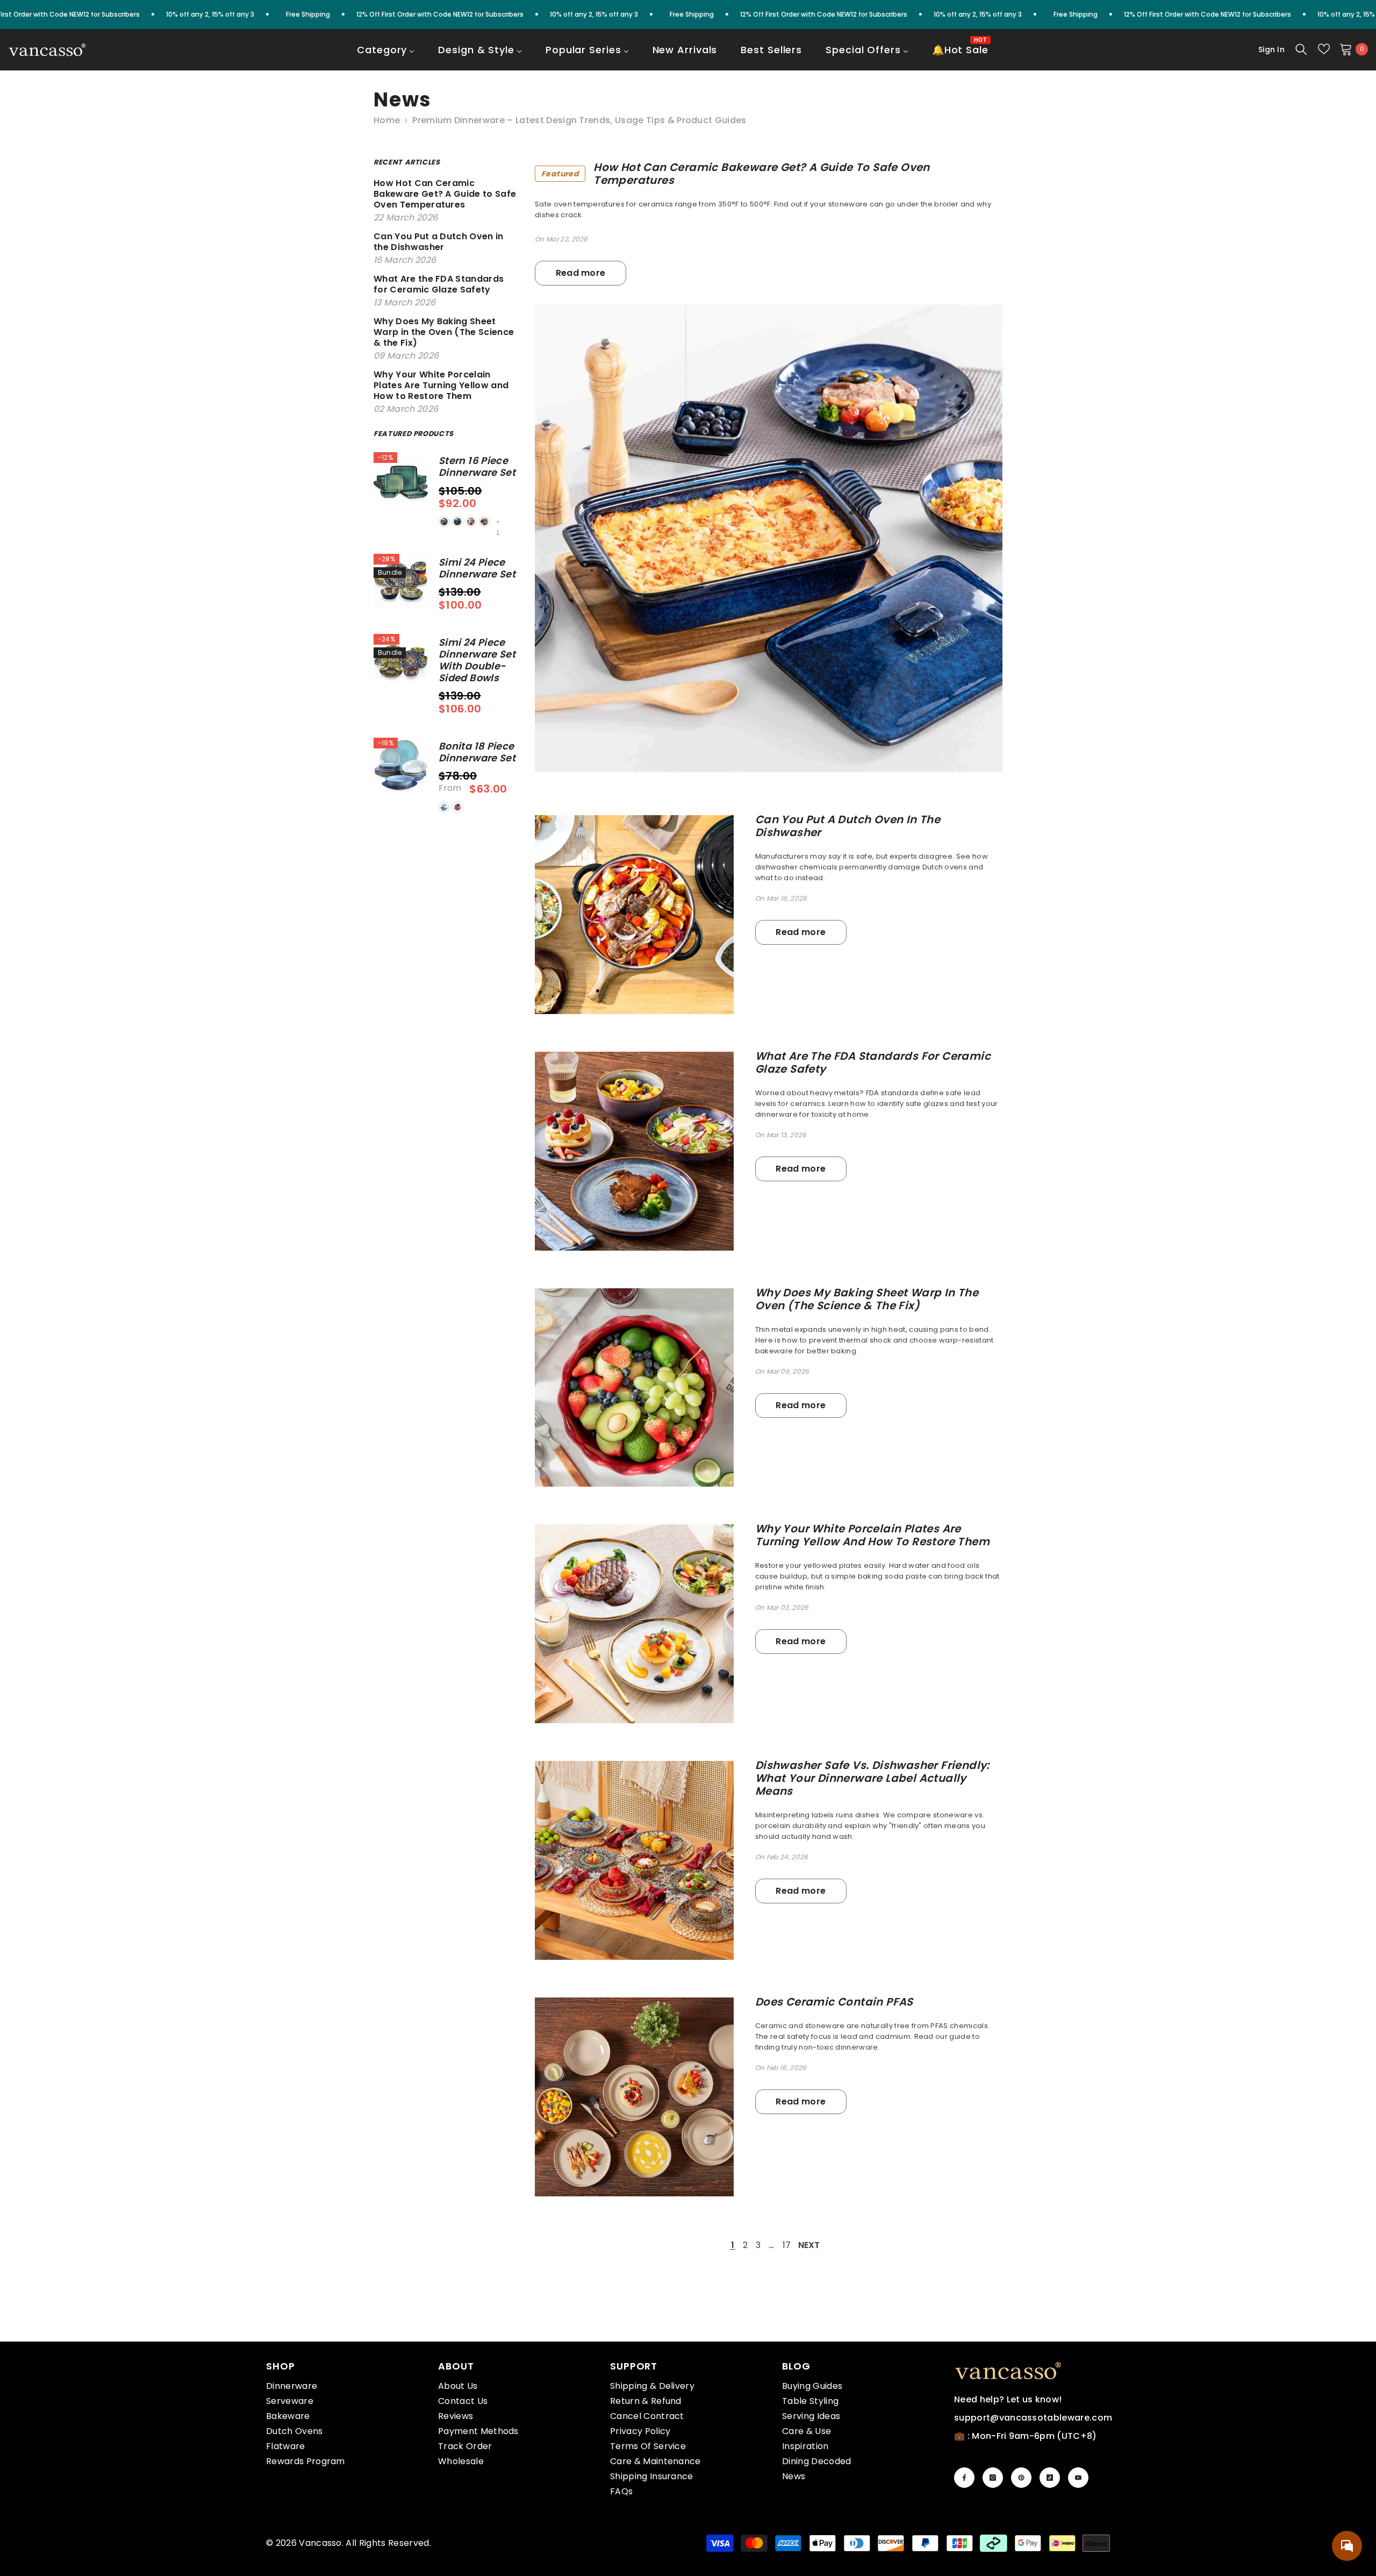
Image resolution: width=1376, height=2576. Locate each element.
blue (457, 522)
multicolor (457, 807)
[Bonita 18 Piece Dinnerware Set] (401, 765)
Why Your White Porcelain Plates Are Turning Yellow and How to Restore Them (872, 1535)
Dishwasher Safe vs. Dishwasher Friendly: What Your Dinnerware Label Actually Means (872, 1778)
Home (387, 120)
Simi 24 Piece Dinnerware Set (477, 568)
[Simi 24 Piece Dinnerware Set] (401, 581)
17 (787, 2245)
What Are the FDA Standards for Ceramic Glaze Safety (873, 1062)
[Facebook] (964, 2478)
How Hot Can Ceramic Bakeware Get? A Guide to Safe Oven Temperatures (736, 174)
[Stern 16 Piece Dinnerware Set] (401, 479)
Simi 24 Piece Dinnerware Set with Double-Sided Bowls (477, 660)
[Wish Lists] (1324, 49)
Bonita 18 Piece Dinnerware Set (477, 752)
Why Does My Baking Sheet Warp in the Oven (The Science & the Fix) (867, 1299)
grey (484, 522)
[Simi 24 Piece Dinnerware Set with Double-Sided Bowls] (401, 661)
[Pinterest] (1021, 2478)
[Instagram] (993, 2478)
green (444, 522)
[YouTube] (1078, 2478)
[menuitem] (386, 57)
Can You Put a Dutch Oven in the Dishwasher (848, 826)
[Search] (1301, 49)
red (471, 522)
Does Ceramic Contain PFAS (834, 2002)
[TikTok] (1050, 2478)
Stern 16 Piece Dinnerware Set (477, 467)
